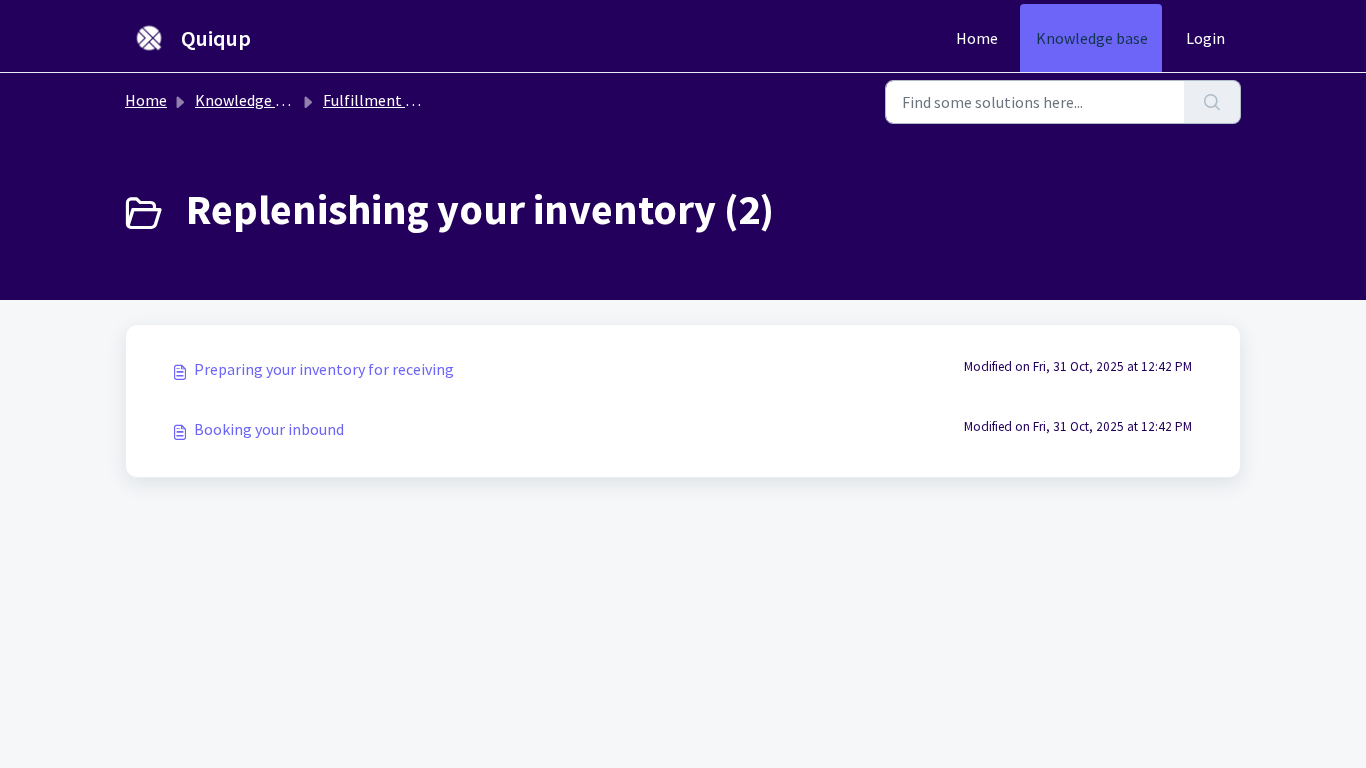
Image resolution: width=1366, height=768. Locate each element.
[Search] (1212, 102)
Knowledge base (1092, 38)
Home (977, 38)
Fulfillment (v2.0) (382, 100)
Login (1205, 38)
